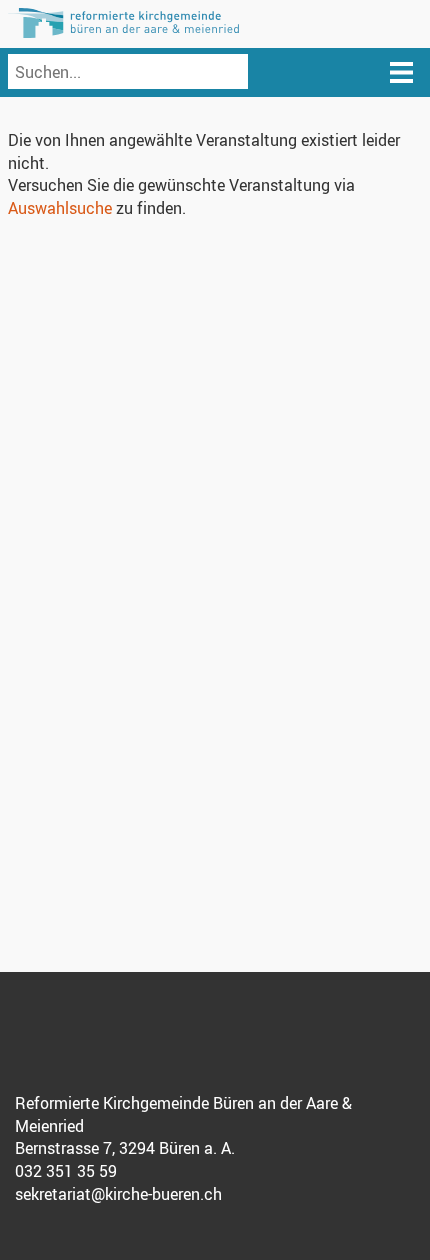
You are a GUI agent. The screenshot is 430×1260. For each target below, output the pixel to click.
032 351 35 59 (66, 1171)
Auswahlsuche (60, 208)
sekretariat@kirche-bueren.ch (118, 1194)
